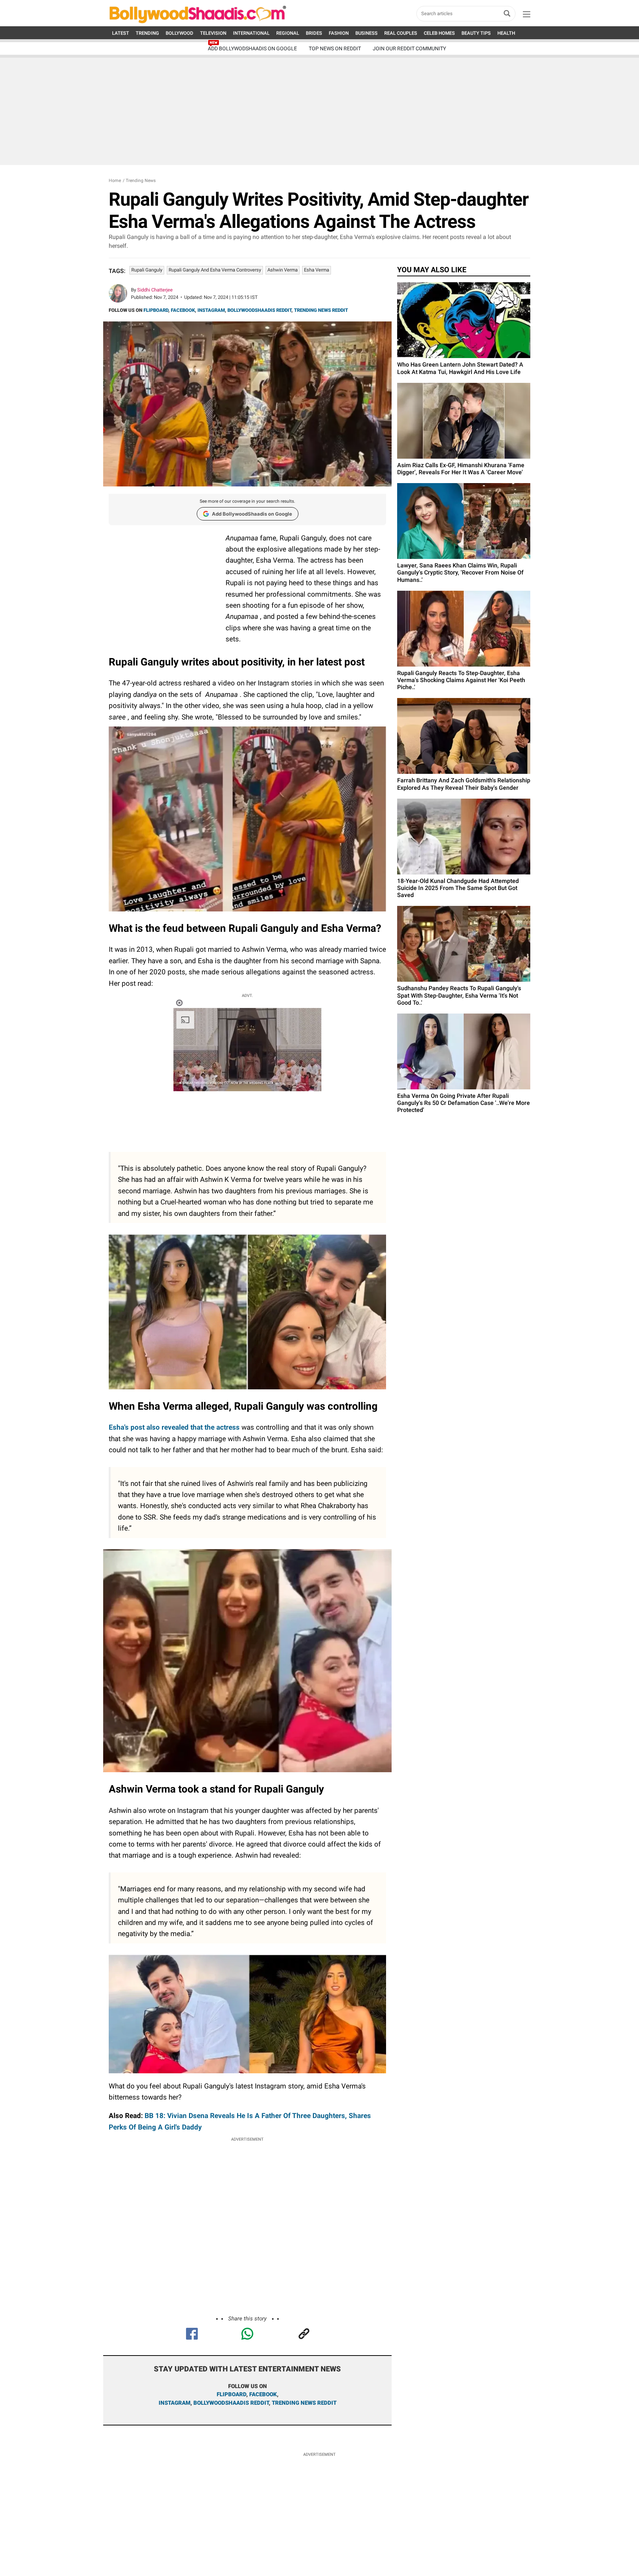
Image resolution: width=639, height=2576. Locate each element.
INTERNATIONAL (251, 33)
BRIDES (314, 33)
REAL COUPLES (401, 33)
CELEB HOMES (439, 33)
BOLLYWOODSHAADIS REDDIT (259, 310)
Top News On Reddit (335, 48)
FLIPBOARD (156, 310)
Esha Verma (317, 270)
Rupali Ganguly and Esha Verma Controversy (215, 270)
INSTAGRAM (211, 310)
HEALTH (506, 33)
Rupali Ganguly (147, 270)
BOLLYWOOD (180, 33)
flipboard (231, 2394)
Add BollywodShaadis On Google (252, 48)
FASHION (339, 33)
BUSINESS (366, 33)
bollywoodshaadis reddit (231, 2403)
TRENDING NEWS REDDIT (321, 310)
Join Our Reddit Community (409, 48)
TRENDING (147, 33)
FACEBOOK (183, 310)
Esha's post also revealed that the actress (174, 1427)
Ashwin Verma (283, 270)
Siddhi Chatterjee (155, 290)
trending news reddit (304, 2403)
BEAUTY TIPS (476, 33)
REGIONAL (288, 33)
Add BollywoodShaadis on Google (252, 514)
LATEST (121, 33)
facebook (263, 2394)
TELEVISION (213, 33)
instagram (175, 2403)
